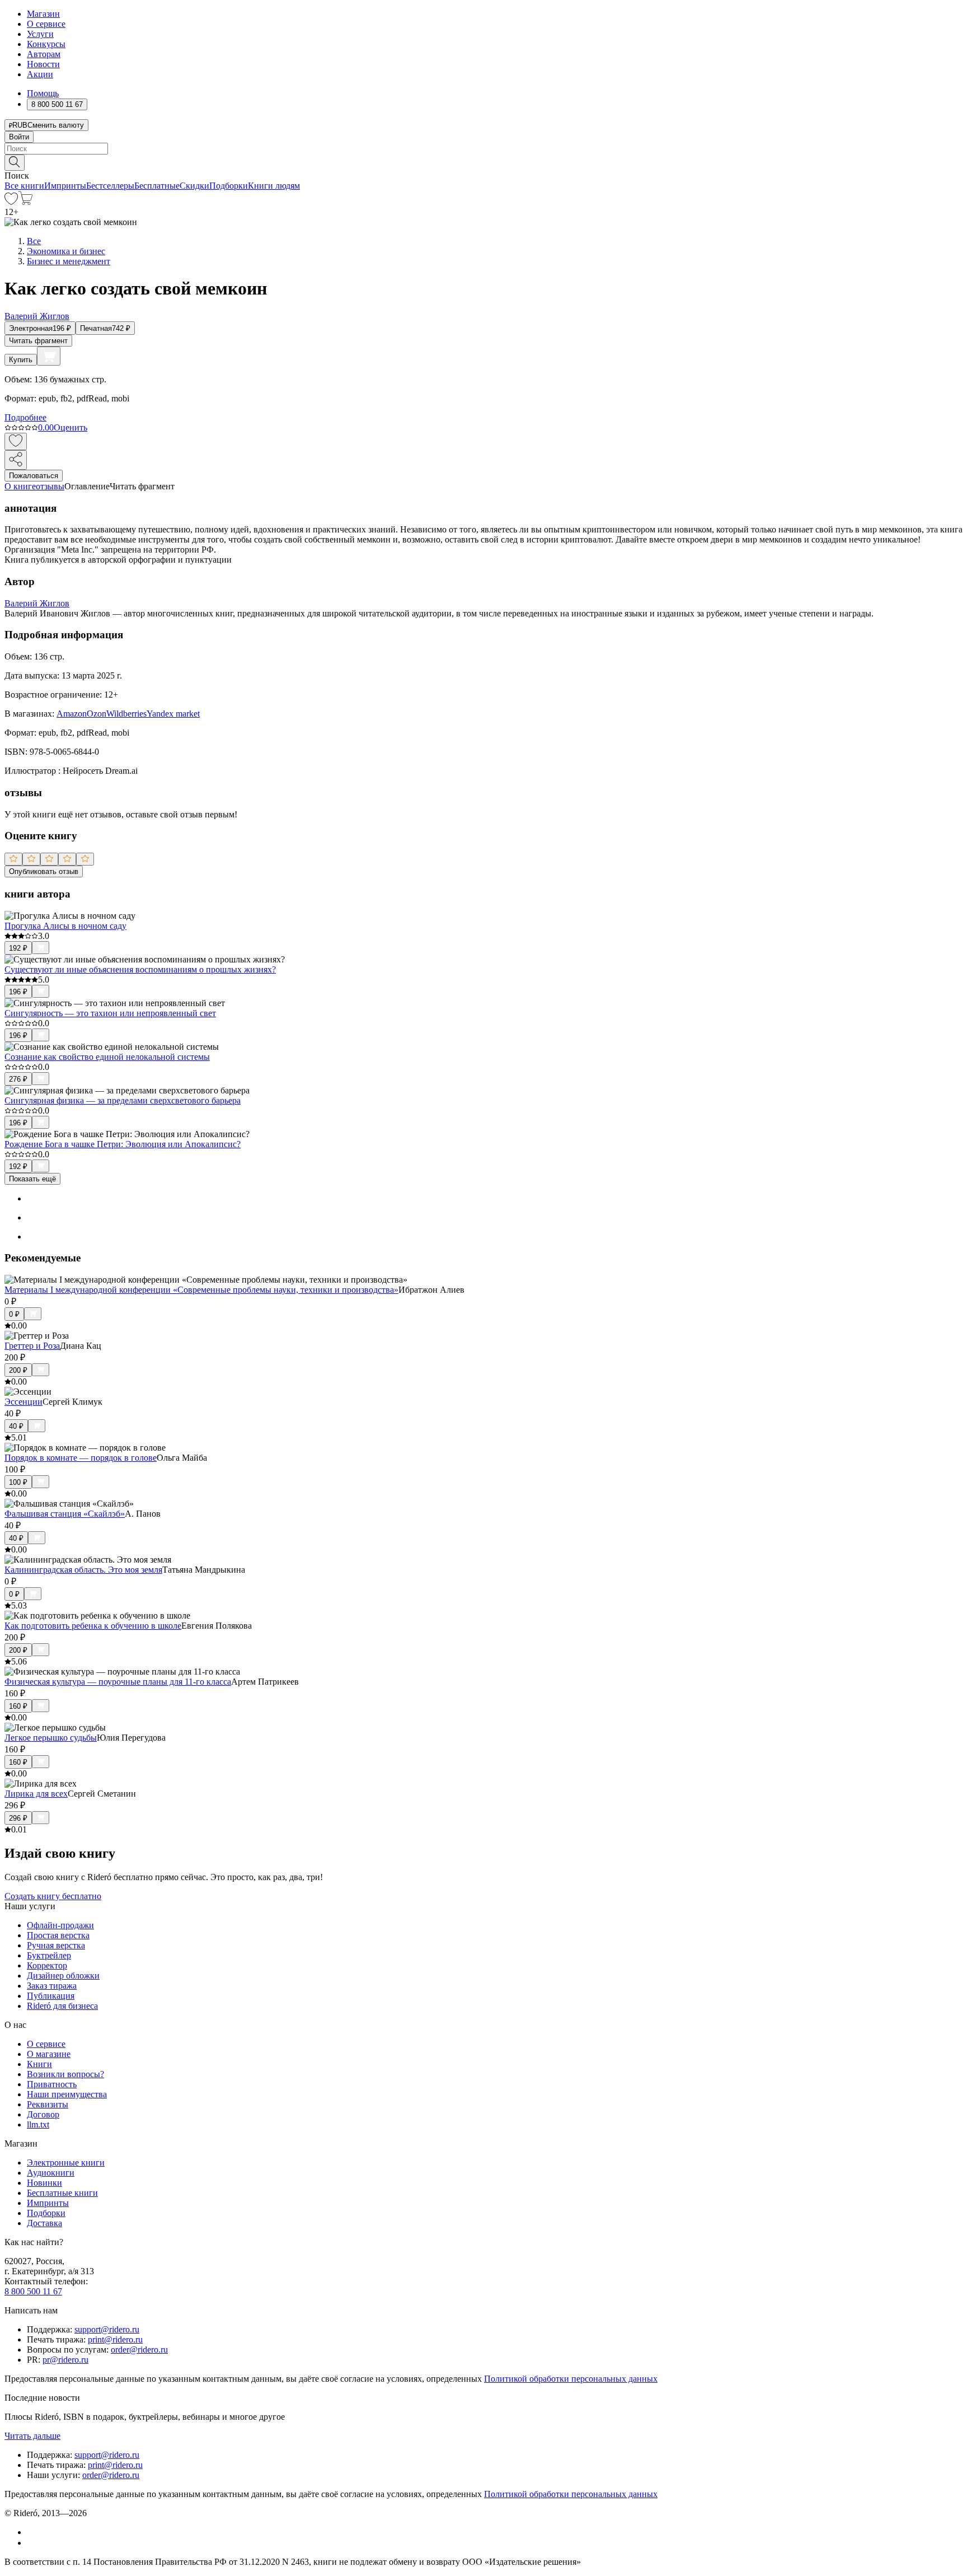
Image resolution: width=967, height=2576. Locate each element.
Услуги (40, 34)
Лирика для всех (36, 1794)
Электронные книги (66, 2163)
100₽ (18, 1482)
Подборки (229, 186)
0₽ (14, 1314)
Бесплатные (157, 186)
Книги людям (274, 186)
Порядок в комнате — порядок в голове (81, 1458)
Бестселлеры (110, 186)
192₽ (18, 948)
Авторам (44, 54)
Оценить (71, 427)
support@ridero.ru (107, 2329)
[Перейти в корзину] (25, 202)
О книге (20, 486)
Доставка (44, 2223)
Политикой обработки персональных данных (571, 2379)
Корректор (47, 1965)
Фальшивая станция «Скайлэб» (65, 1514)
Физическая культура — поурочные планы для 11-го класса (118, 1682)
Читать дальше (32, 2436)
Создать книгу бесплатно (53, 1896)
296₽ (18, 1818)
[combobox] (483, 149)
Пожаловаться (34, 476)
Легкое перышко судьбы (51, 1738)
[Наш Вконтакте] (33, 2532)
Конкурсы (46, 44)
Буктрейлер (49, 1955)
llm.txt (38, 2124)
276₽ (18, 1079)
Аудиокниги (51, 2173)
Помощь (43, 93)
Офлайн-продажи (60, 1925)
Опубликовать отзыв (44, 871)
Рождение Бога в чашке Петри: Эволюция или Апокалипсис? (123, 1144)
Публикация (51, 1996)
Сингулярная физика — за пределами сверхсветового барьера (123, 1100)
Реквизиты (48, 2104)
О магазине (49, 2054)
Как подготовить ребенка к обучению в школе (93, 1626)
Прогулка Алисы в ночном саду (65, 926)
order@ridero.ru (139, 2350)
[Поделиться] (16, 460)
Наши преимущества (67, 2094)
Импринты (65, 186)
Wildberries (126, 714)
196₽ (18, 992)
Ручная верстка (56, 1945)
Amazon (72, 714)
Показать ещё (32, 1179)
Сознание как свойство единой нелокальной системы (107, 1057)
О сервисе (46, 24)
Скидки (194, 186)
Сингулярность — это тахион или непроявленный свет (110, 1013)
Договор (43, 2114)
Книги (39, 2064)
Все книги (24, 186)
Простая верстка (58, 1935)
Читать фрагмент (38, 341)
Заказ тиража (52, 1986)
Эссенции (24, 1402)
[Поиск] (15, 163)
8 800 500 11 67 (33, 2291)
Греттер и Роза (32, 1346)
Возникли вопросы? (65, 2074)
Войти (19, 137)
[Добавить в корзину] (49, 356)
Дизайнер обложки (63, 1976)
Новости (43, 64)
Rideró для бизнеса (62, 2006)
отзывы (50, 486)
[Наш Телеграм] (32, 2543)
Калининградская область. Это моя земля (83, 1570)
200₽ (18, 1370)
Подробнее (25, 417)
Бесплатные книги (62, 2193)
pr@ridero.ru (65, 2360)
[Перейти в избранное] (11, 202)
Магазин (43, 14)
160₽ (18, 1706)
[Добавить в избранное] (16, 441)
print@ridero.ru (115, 2339)
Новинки (44, 2183)
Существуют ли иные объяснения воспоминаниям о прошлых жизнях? (140, 969)
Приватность (52, 2084)
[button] (483, 162)
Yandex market (173, 714)
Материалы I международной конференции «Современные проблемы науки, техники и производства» (201, 1290)
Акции (40, 74)
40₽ (16, 1426)
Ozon (97, 714)
